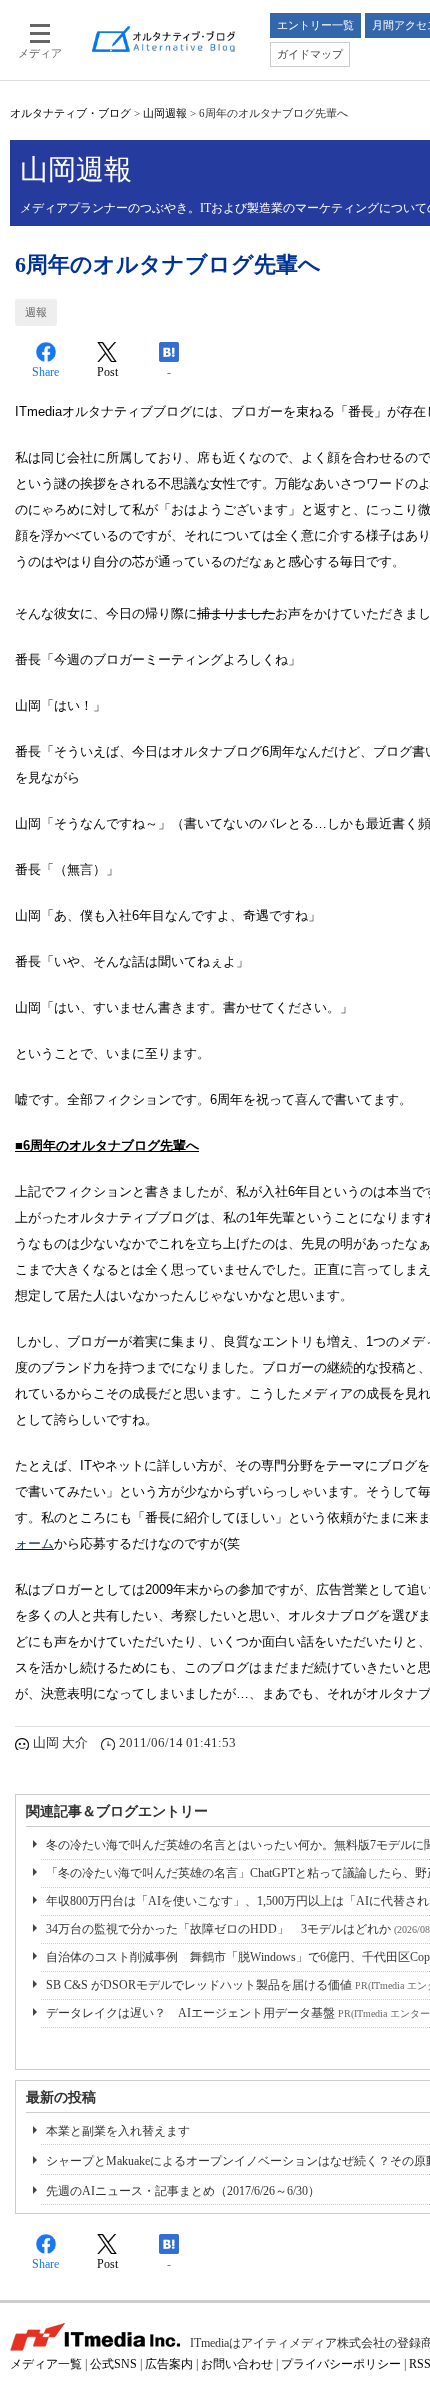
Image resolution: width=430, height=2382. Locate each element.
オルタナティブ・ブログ (70, 113)
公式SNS (113, 2364)
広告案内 (169, 2364)
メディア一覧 (46, 2364)
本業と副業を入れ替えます (118, 2131)
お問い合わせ (237, 2364)
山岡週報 (165, 113)
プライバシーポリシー (341, 2364)
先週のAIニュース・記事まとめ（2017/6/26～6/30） (183, 2191)
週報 (36, 312)
